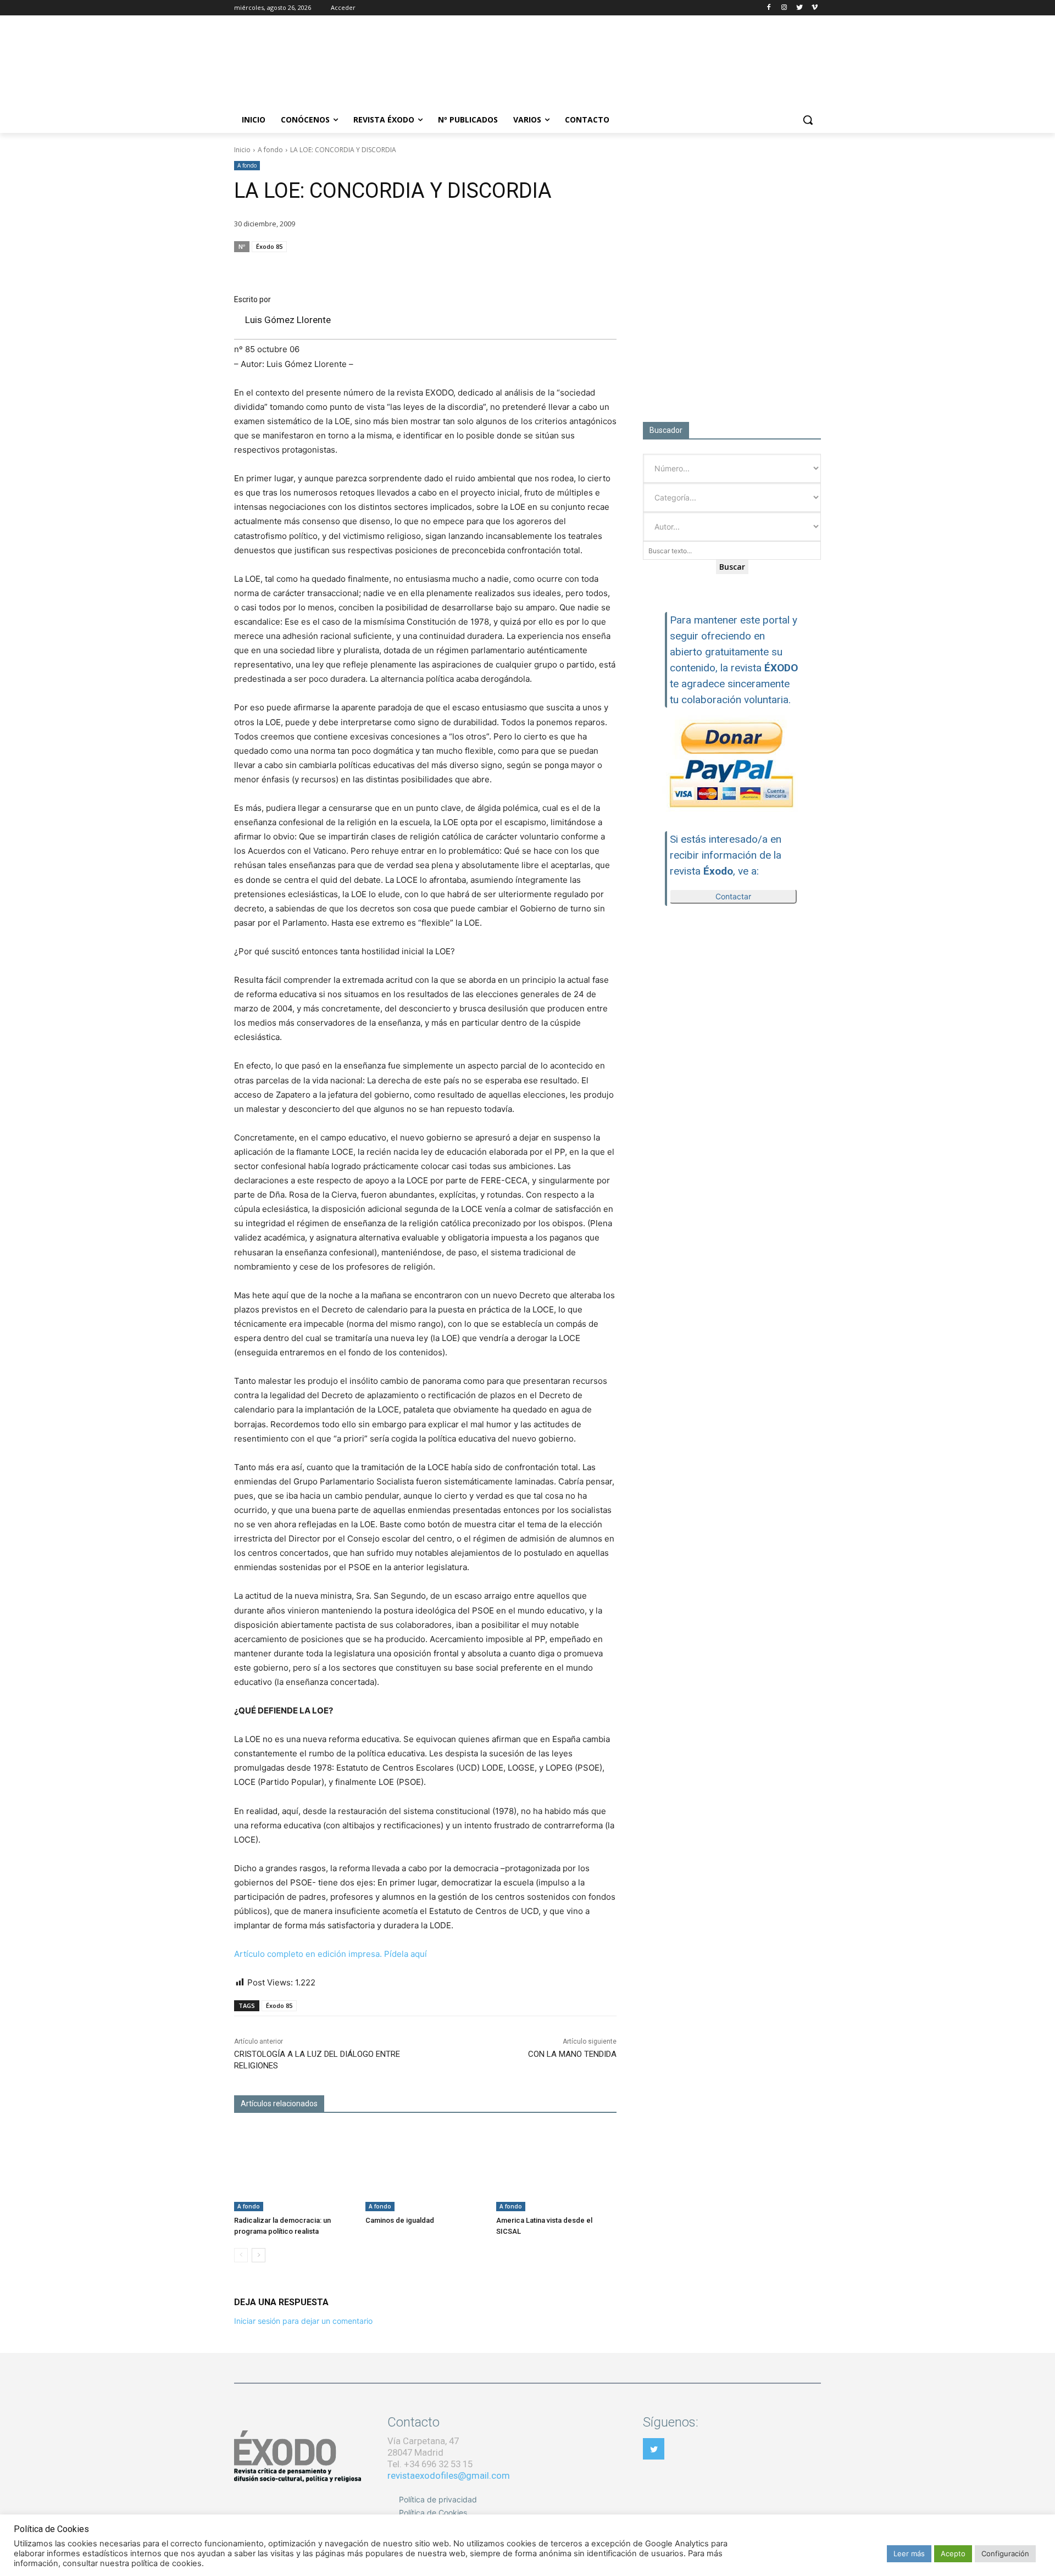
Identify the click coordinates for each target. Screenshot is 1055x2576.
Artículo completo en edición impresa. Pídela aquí (331, 1954)
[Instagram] (784, 8)
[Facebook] (769, 8)
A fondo (270, 150)
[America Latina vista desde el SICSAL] (556, 2169)
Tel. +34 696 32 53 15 (430, 2464)
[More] (605, 268)
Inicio (242, 150)
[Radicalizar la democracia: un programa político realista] (294, 2169)
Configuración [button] (1005, 2553)
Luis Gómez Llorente (288, 320)
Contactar (733, 896)
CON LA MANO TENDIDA (572, 2054)
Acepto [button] (953, 2553)
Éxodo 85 (269, 246)
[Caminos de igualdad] (426, 2169)
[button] (808, 120)
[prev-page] (241, 2255)
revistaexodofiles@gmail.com (449, 2475)
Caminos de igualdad (400, 2220)
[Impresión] (579, 268)
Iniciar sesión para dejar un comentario (303, 2321)
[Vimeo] (815, 8)
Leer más (909, 2553)
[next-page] (259, 2255)
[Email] (554, 268)
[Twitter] (799, 8)
